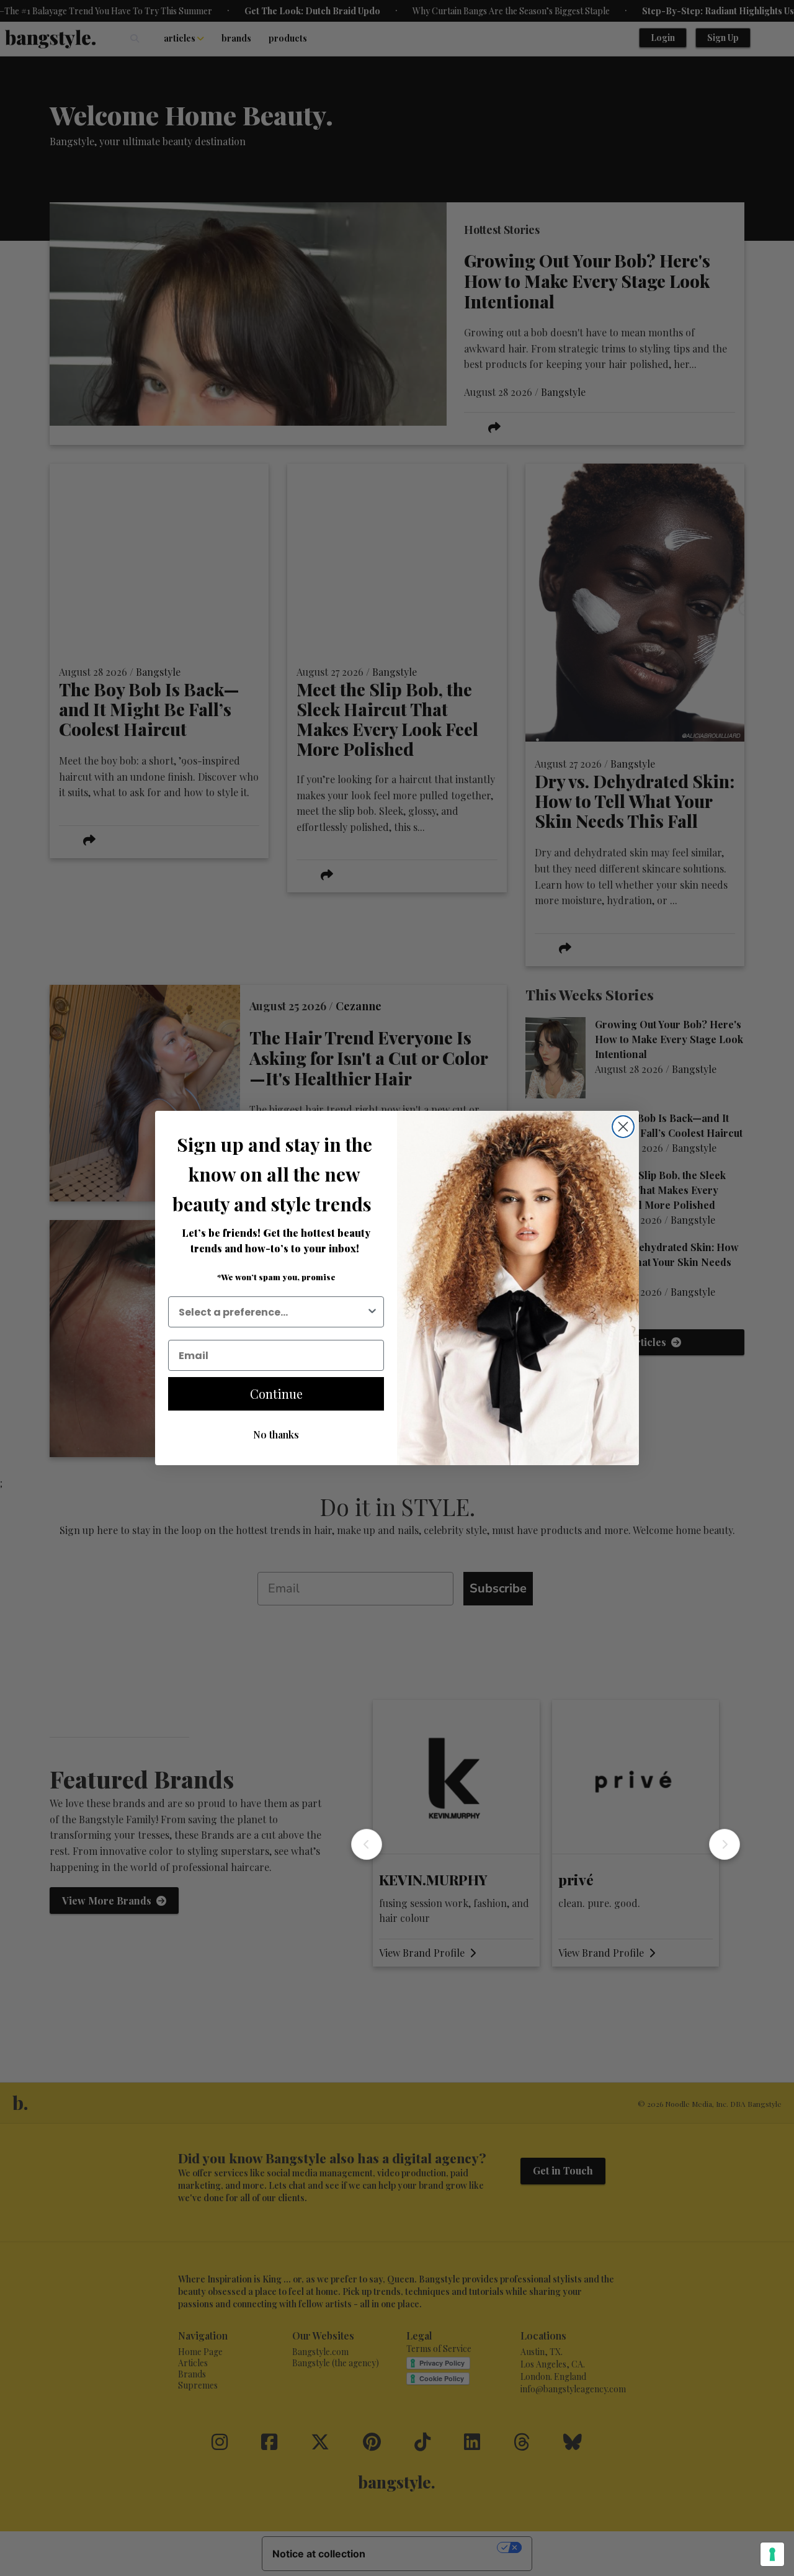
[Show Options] (372, 1312)
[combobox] (272, 1312)
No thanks (276, 1434)
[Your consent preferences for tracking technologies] (772, 2554)
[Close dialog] (623, 1127)
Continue (276, 1393)
